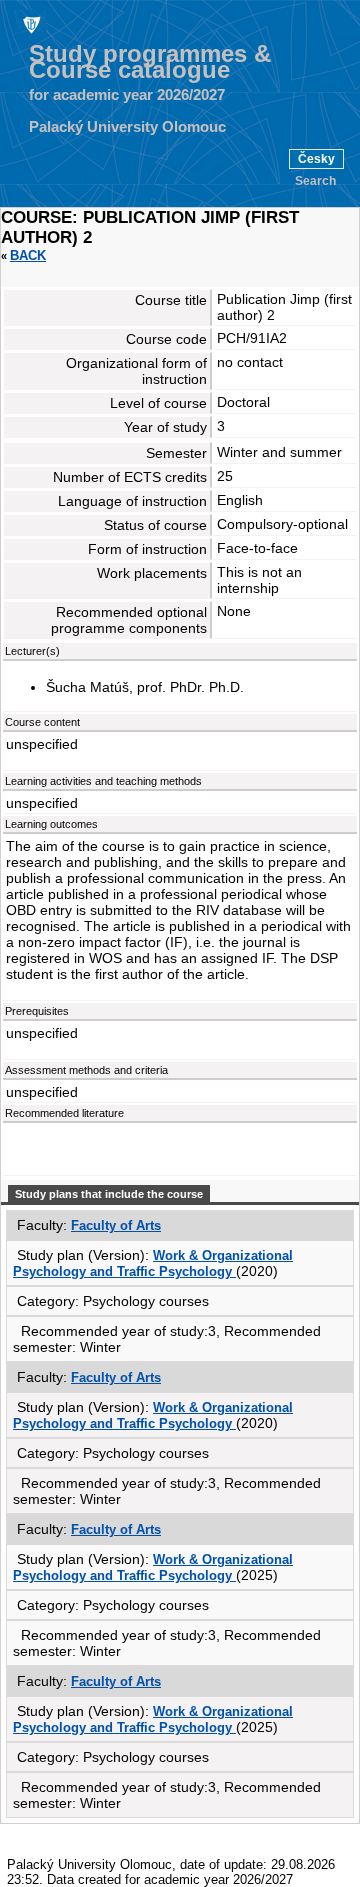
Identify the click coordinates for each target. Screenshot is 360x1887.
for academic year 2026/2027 (127, 95)
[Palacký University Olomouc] (30, 24)
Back (28, 255)
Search (315, 181)
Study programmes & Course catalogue (150, 62)
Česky (316, 159)
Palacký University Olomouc (127, 127)
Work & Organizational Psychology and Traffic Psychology (153, 1263)
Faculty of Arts (116, 1225)
